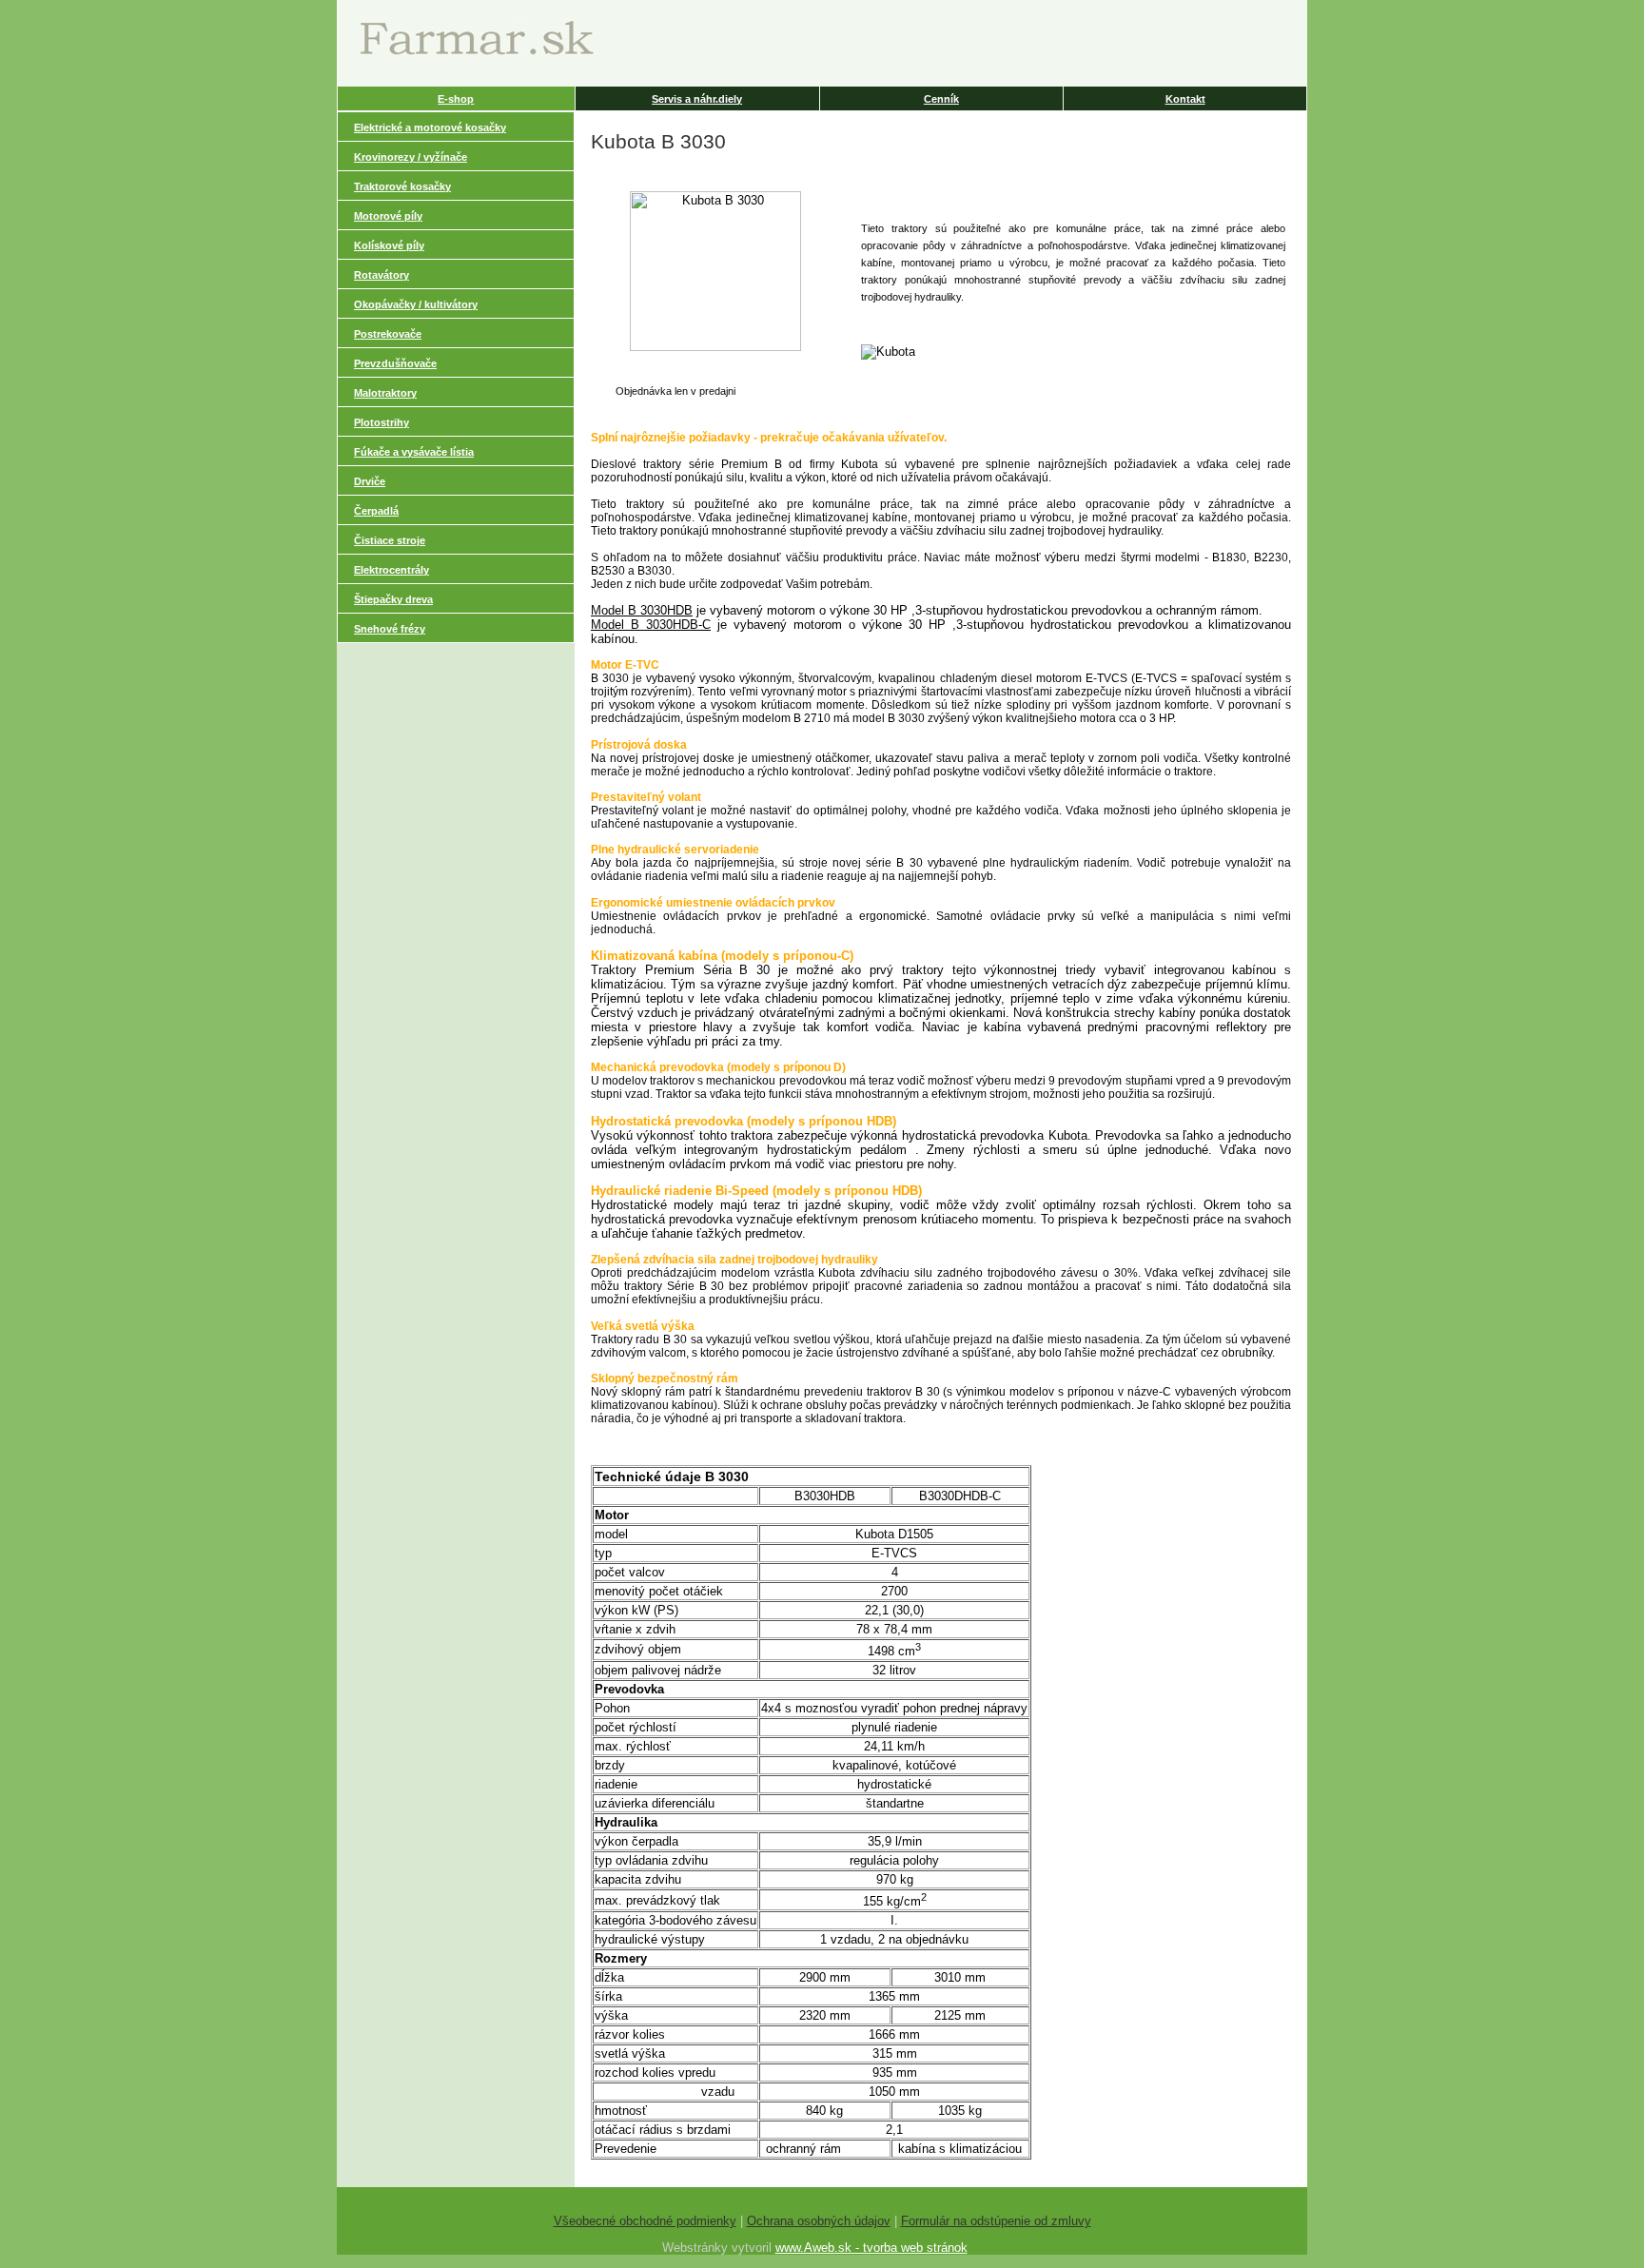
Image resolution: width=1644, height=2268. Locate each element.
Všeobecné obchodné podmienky (645, 2221)
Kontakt (1185, 99)
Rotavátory (382, 275)
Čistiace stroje (390, 540)
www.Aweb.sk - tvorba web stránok (871, 2248)
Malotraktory (385, 393)
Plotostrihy (382, 422)
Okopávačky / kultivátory (416, 304)
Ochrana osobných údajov (819, 2221)
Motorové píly (388, 216)
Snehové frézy (390, 629)
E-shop (456, 99)
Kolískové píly (389, 245)
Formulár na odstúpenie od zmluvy (996, 2221)
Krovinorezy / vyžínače (411, 157)
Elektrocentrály (391, 570)
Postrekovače (388, 334)
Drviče (370, 481)
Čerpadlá (376, 511)
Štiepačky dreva (393, 599)
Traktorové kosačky (402, 186)
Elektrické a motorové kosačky (430, 127)
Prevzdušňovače (395, 363)
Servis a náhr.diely (697, 99)
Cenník (941, 99)
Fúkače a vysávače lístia (414, 452)
